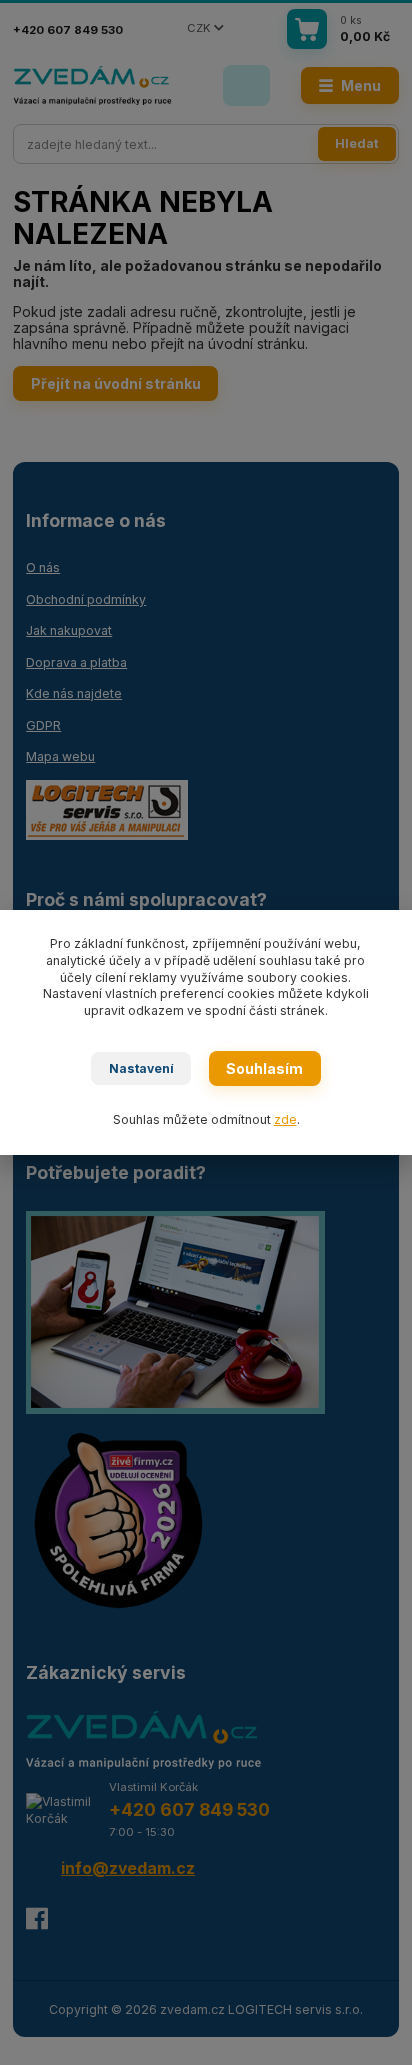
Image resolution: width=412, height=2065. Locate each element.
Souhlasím (264, 1068)
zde (285, 1119)
